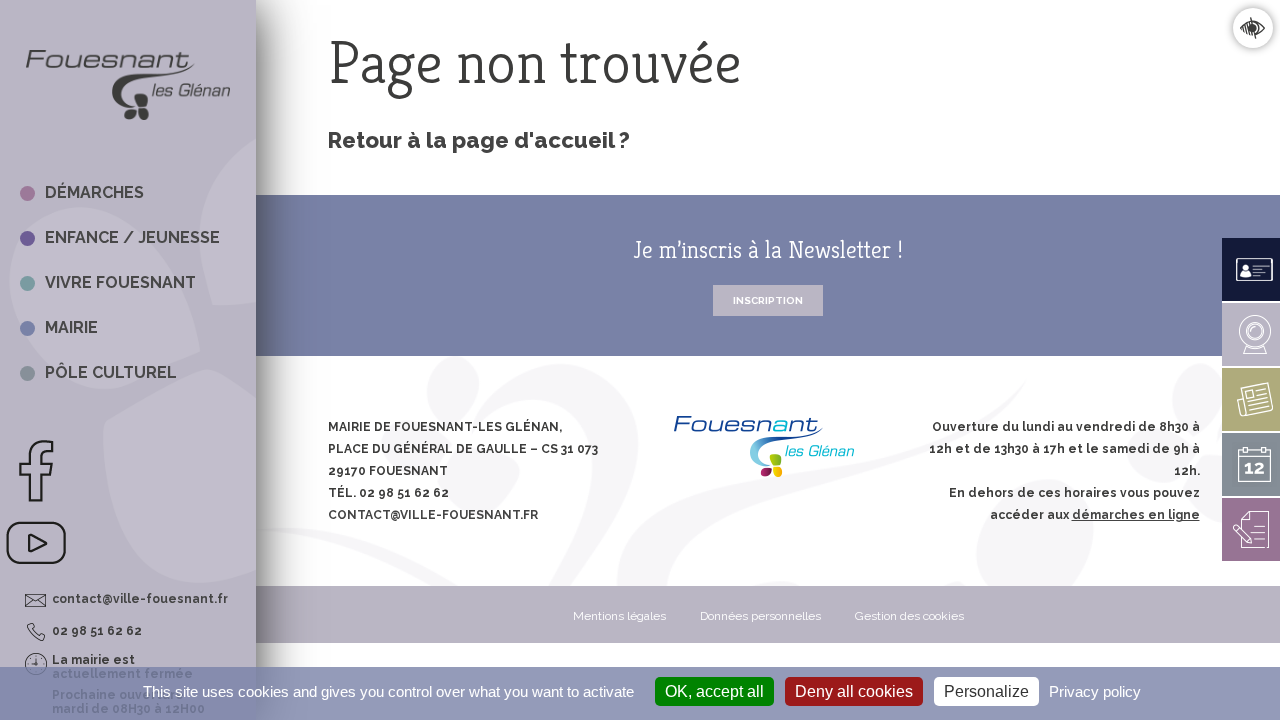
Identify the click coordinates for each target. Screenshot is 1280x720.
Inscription (768, 300)
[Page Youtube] (36, 571)
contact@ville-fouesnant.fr (140, 599)
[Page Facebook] (36, 499)
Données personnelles (760, 616)
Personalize (986, 691)
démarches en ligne (1136, 515)
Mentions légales (619, 616)
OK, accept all (714, 691)
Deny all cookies (854, 691)
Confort (1252, 27)
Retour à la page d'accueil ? (479, 140)
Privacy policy (1095, 691)
